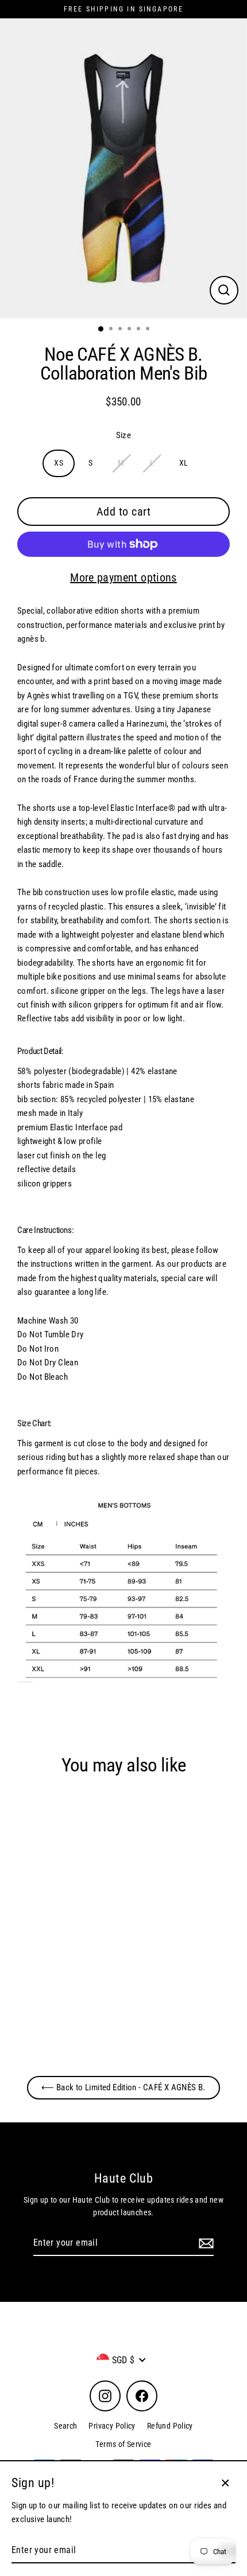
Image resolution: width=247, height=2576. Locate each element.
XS (59, 463)
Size (124, 435)
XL (184, 463)
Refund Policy (170, 2426)
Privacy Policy (112, 2426)
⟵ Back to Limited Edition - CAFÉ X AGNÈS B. (123, 2087)
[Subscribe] (204, 2243)
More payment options (123, 577)
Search (65, 2426)
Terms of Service (123, 2444)
